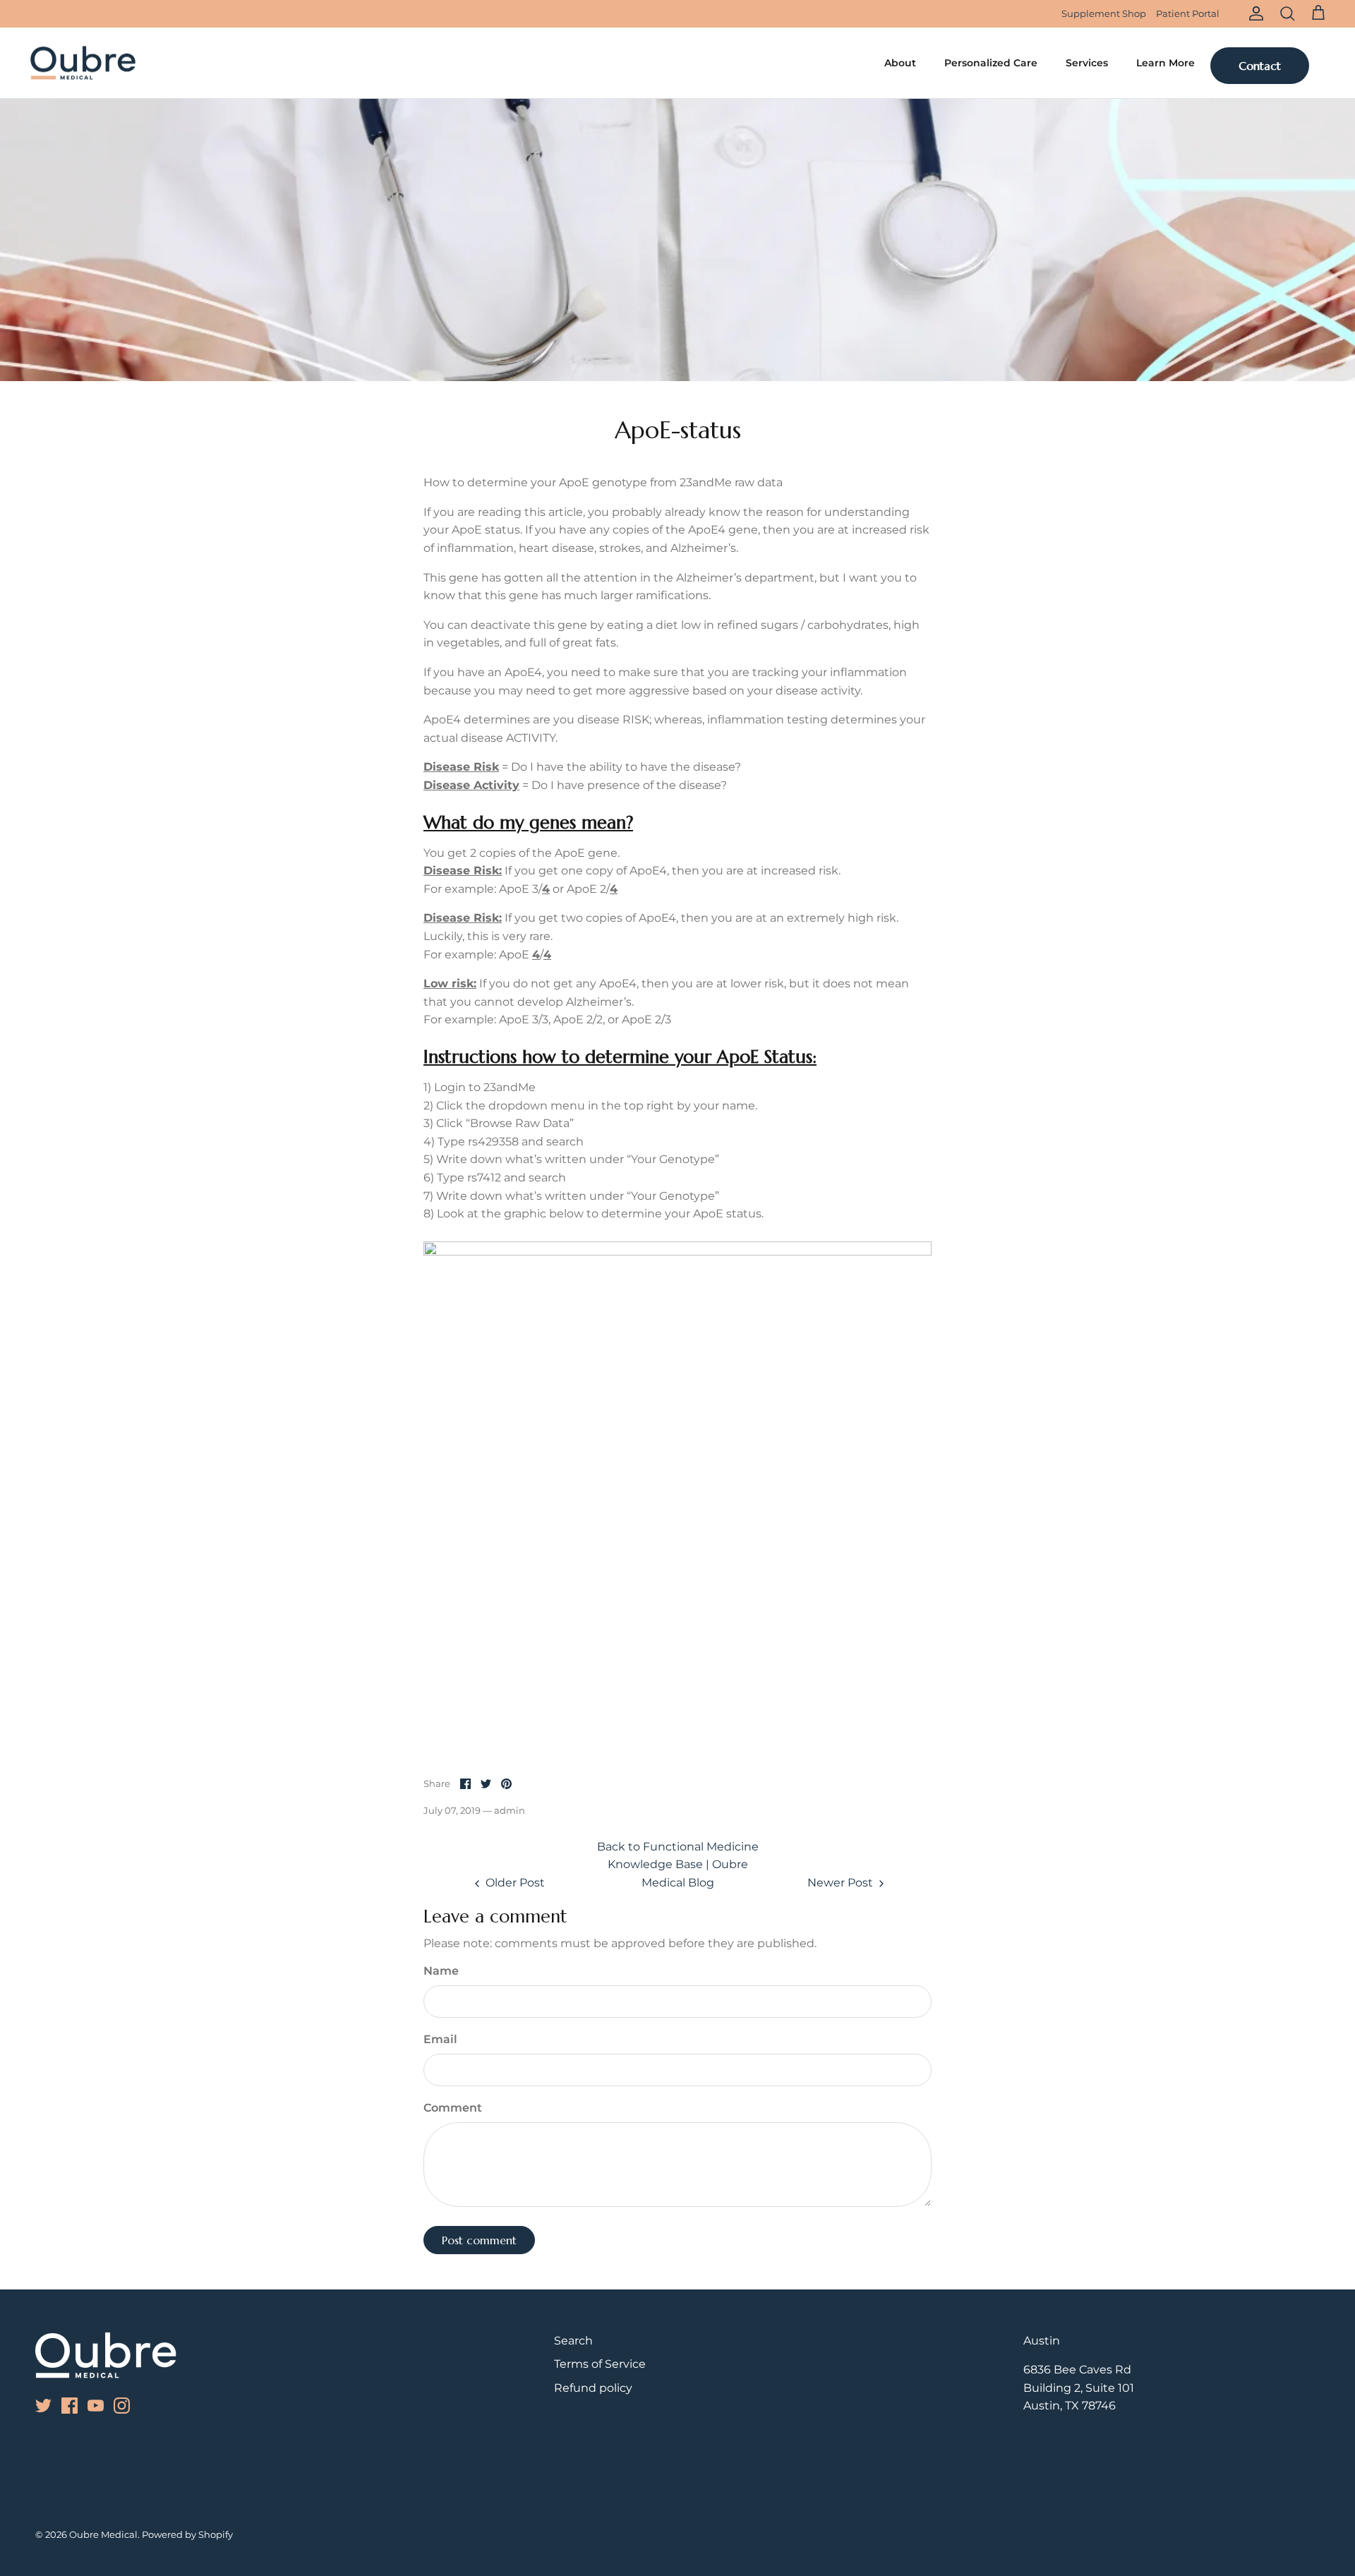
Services (1087, 63)
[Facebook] (53, 14)
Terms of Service (600, 2364)
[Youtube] (73, 14)
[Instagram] (93, 14)
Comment (453, 2108)
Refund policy (593, 2388)
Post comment (479, 2240)
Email (440, 2039)
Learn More (1166, 63)
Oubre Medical (103, 2534)
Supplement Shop (1104, 13)
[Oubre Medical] (83, 63)
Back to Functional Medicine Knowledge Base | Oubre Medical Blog (678, 1865)
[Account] (1253, 13)
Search (573, 2341)
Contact (1260, 66)
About (900, 63)
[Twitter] (34, 14)
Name (441, 1971)
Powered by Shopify (187, 2534)
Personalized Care (991, 63)
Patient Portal (1188, 13)
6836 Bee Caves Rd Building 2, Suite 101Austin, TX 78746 (1079, 2388)
